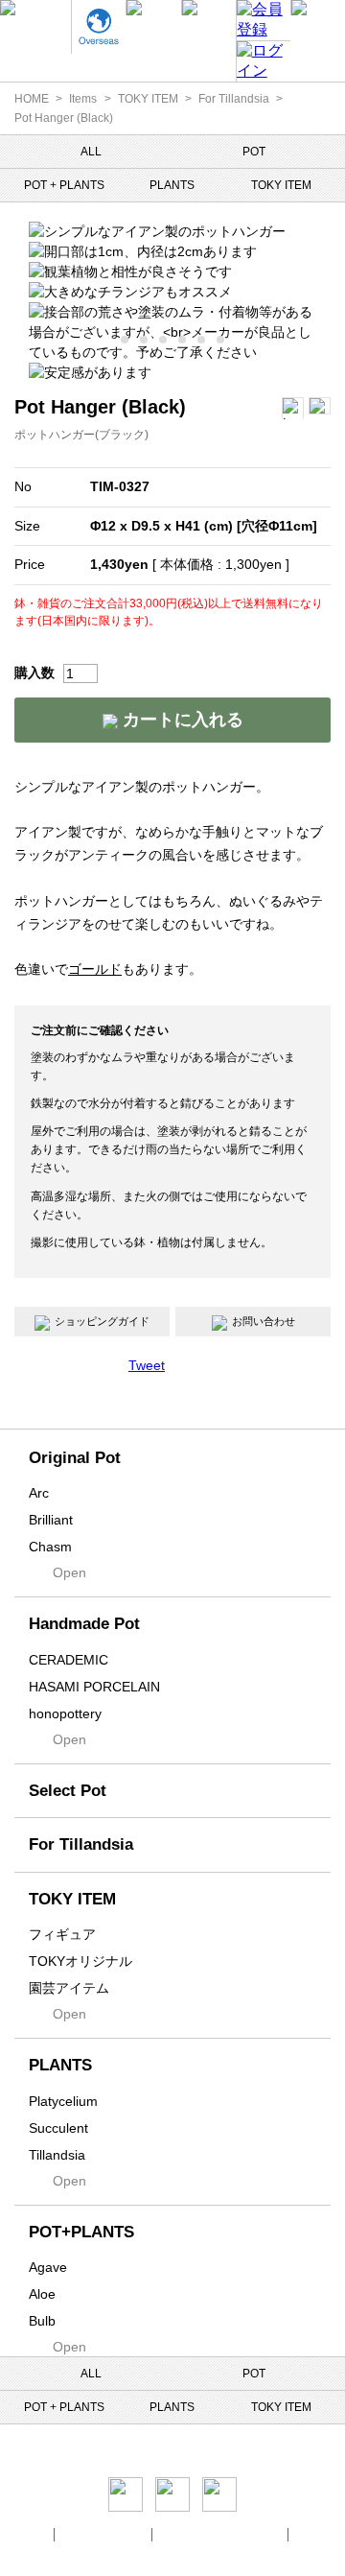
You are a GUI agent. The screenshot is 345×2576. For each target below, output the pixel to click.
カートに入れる (181, 720)
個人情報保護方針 (104, 2534)
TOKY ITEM (148, 99)
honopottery (65, 1713)
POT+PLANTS (81, 2232)
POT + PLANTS (64, 185)
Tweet (147, 1365)
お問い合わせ (264, 1321)
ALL (91, 152)
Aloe (42, 2294)
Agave (48, 2267)
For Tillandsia (234, 99)
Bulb (42, 2321)
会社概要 (26, 2534)
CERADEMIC (69, 1660)
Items (83, 99)
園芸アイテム (69, 1988)
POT (254, 152)
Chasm (50, 1547)
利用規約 (319, 2534)
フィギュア (62, 1934)
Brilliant (51, 1520)
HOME (32, 99)
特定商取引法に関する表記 (221, 2534)
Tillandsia (57, 2155)
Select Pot (68, 1791)
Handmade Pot (84, 1624)
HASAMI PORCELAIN (94, 1687)
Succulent (58, 2128)
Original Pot (75, 1458)
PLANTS (172, 185)
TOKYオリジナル (80, 1961)
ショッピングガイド (102, 1321)
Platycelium (63, 2101)
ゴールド (95, 969)
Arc (39, 1493)
